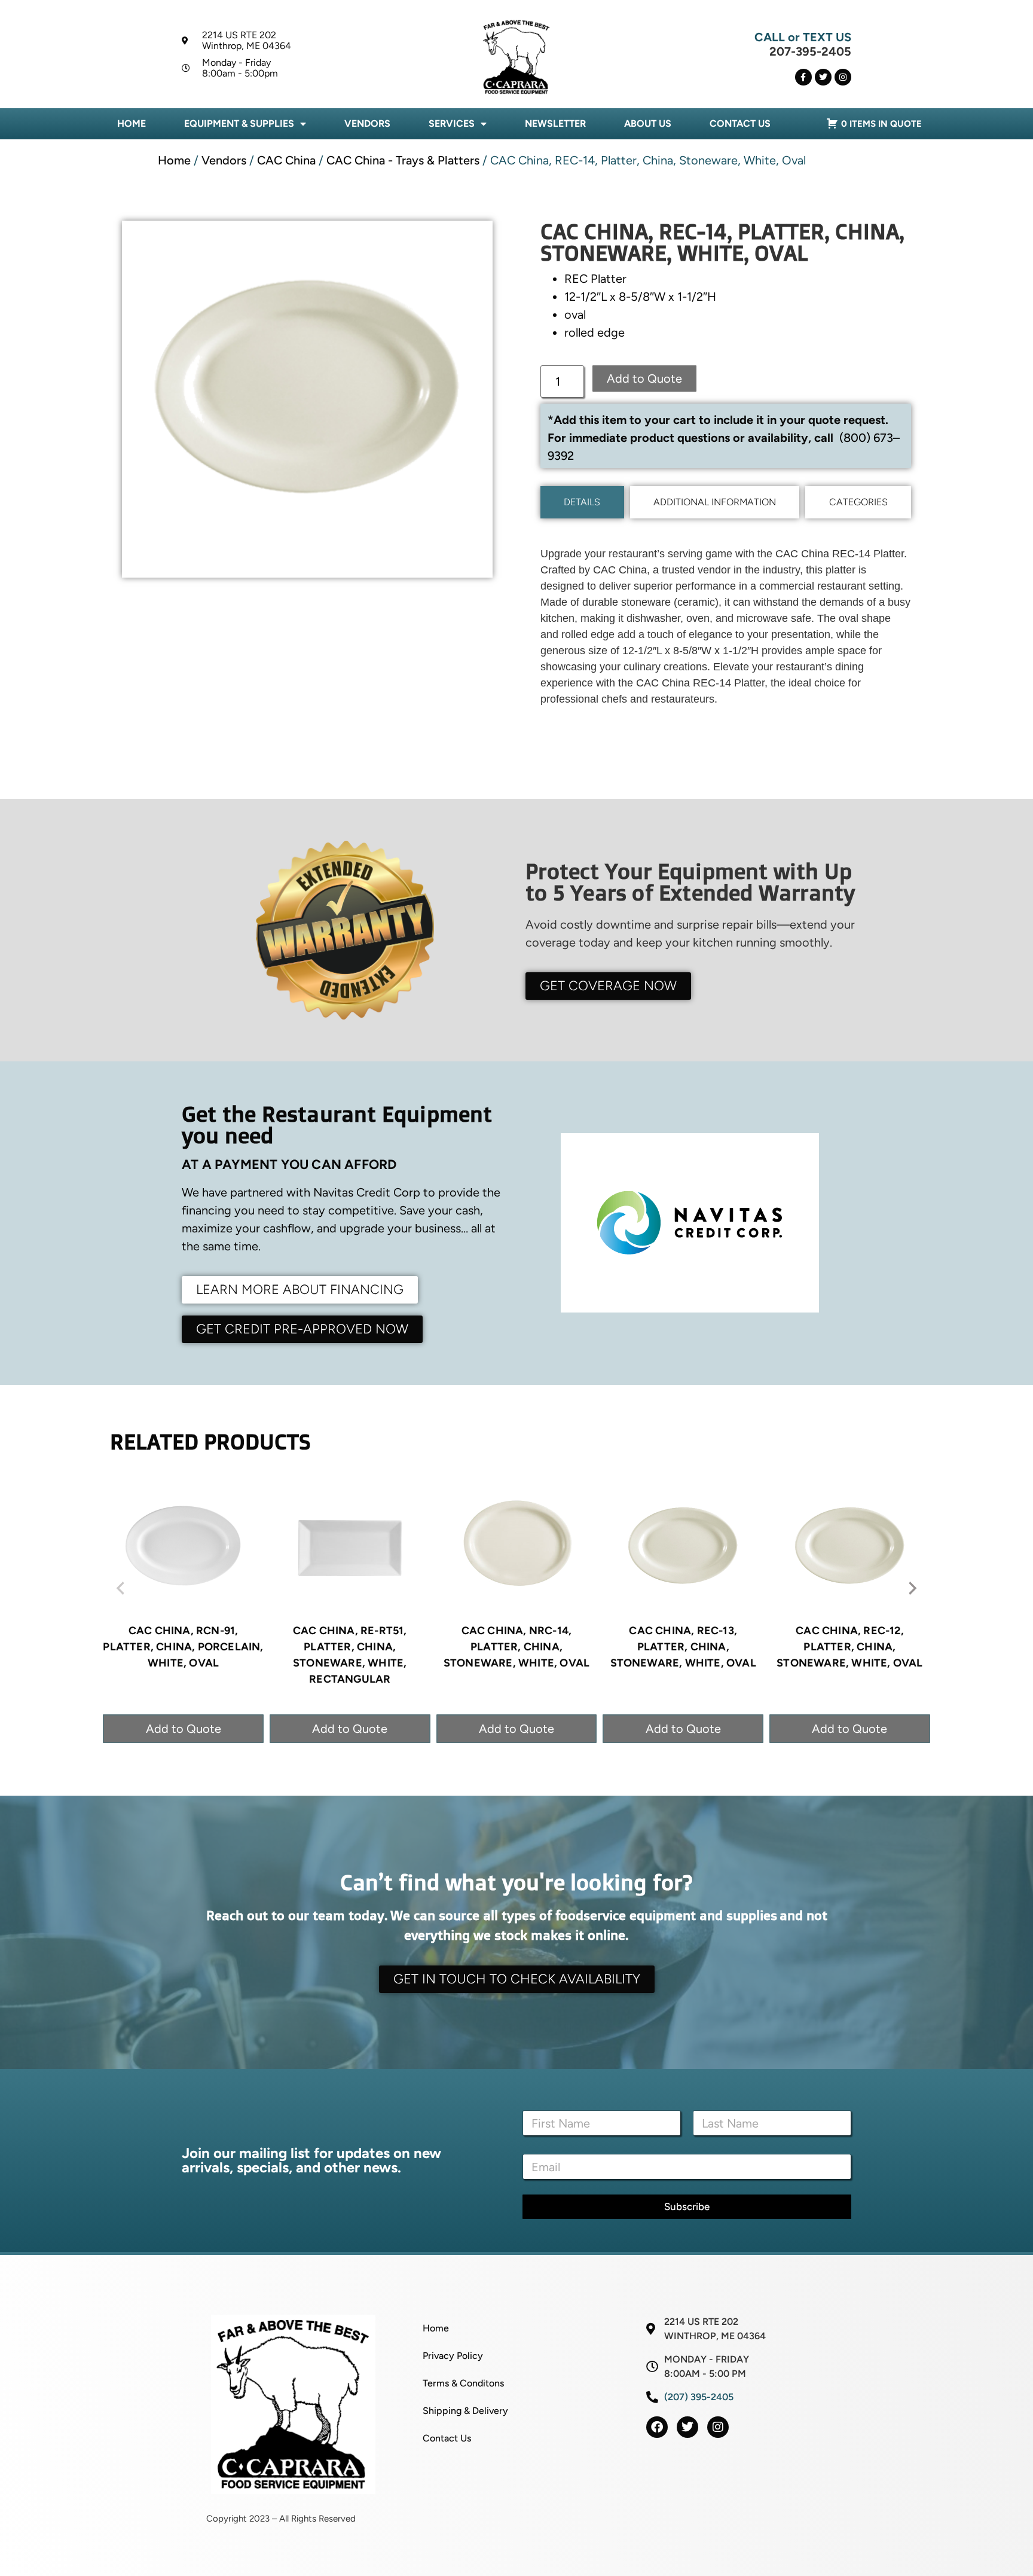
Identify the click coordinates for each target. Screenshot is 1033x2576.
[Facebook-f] (803, 77)
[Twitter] (823, 77)
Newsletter (555, 123)
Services (452, 123)
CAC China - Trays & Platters (403, 160)
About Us (648, 123)
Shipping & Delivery (465, 2411)
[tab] (582, 502)
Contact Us (740, 123)
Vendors (367, 123)
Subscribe (687, 2206)
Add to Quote (644, 379)
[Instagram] (843, 77)
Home (132, 123)
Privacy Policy (453, 2356)
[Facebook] (657, 2427)
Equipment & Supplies (239, 123)
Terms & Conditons (463, 2383)
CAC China (286, 160)
